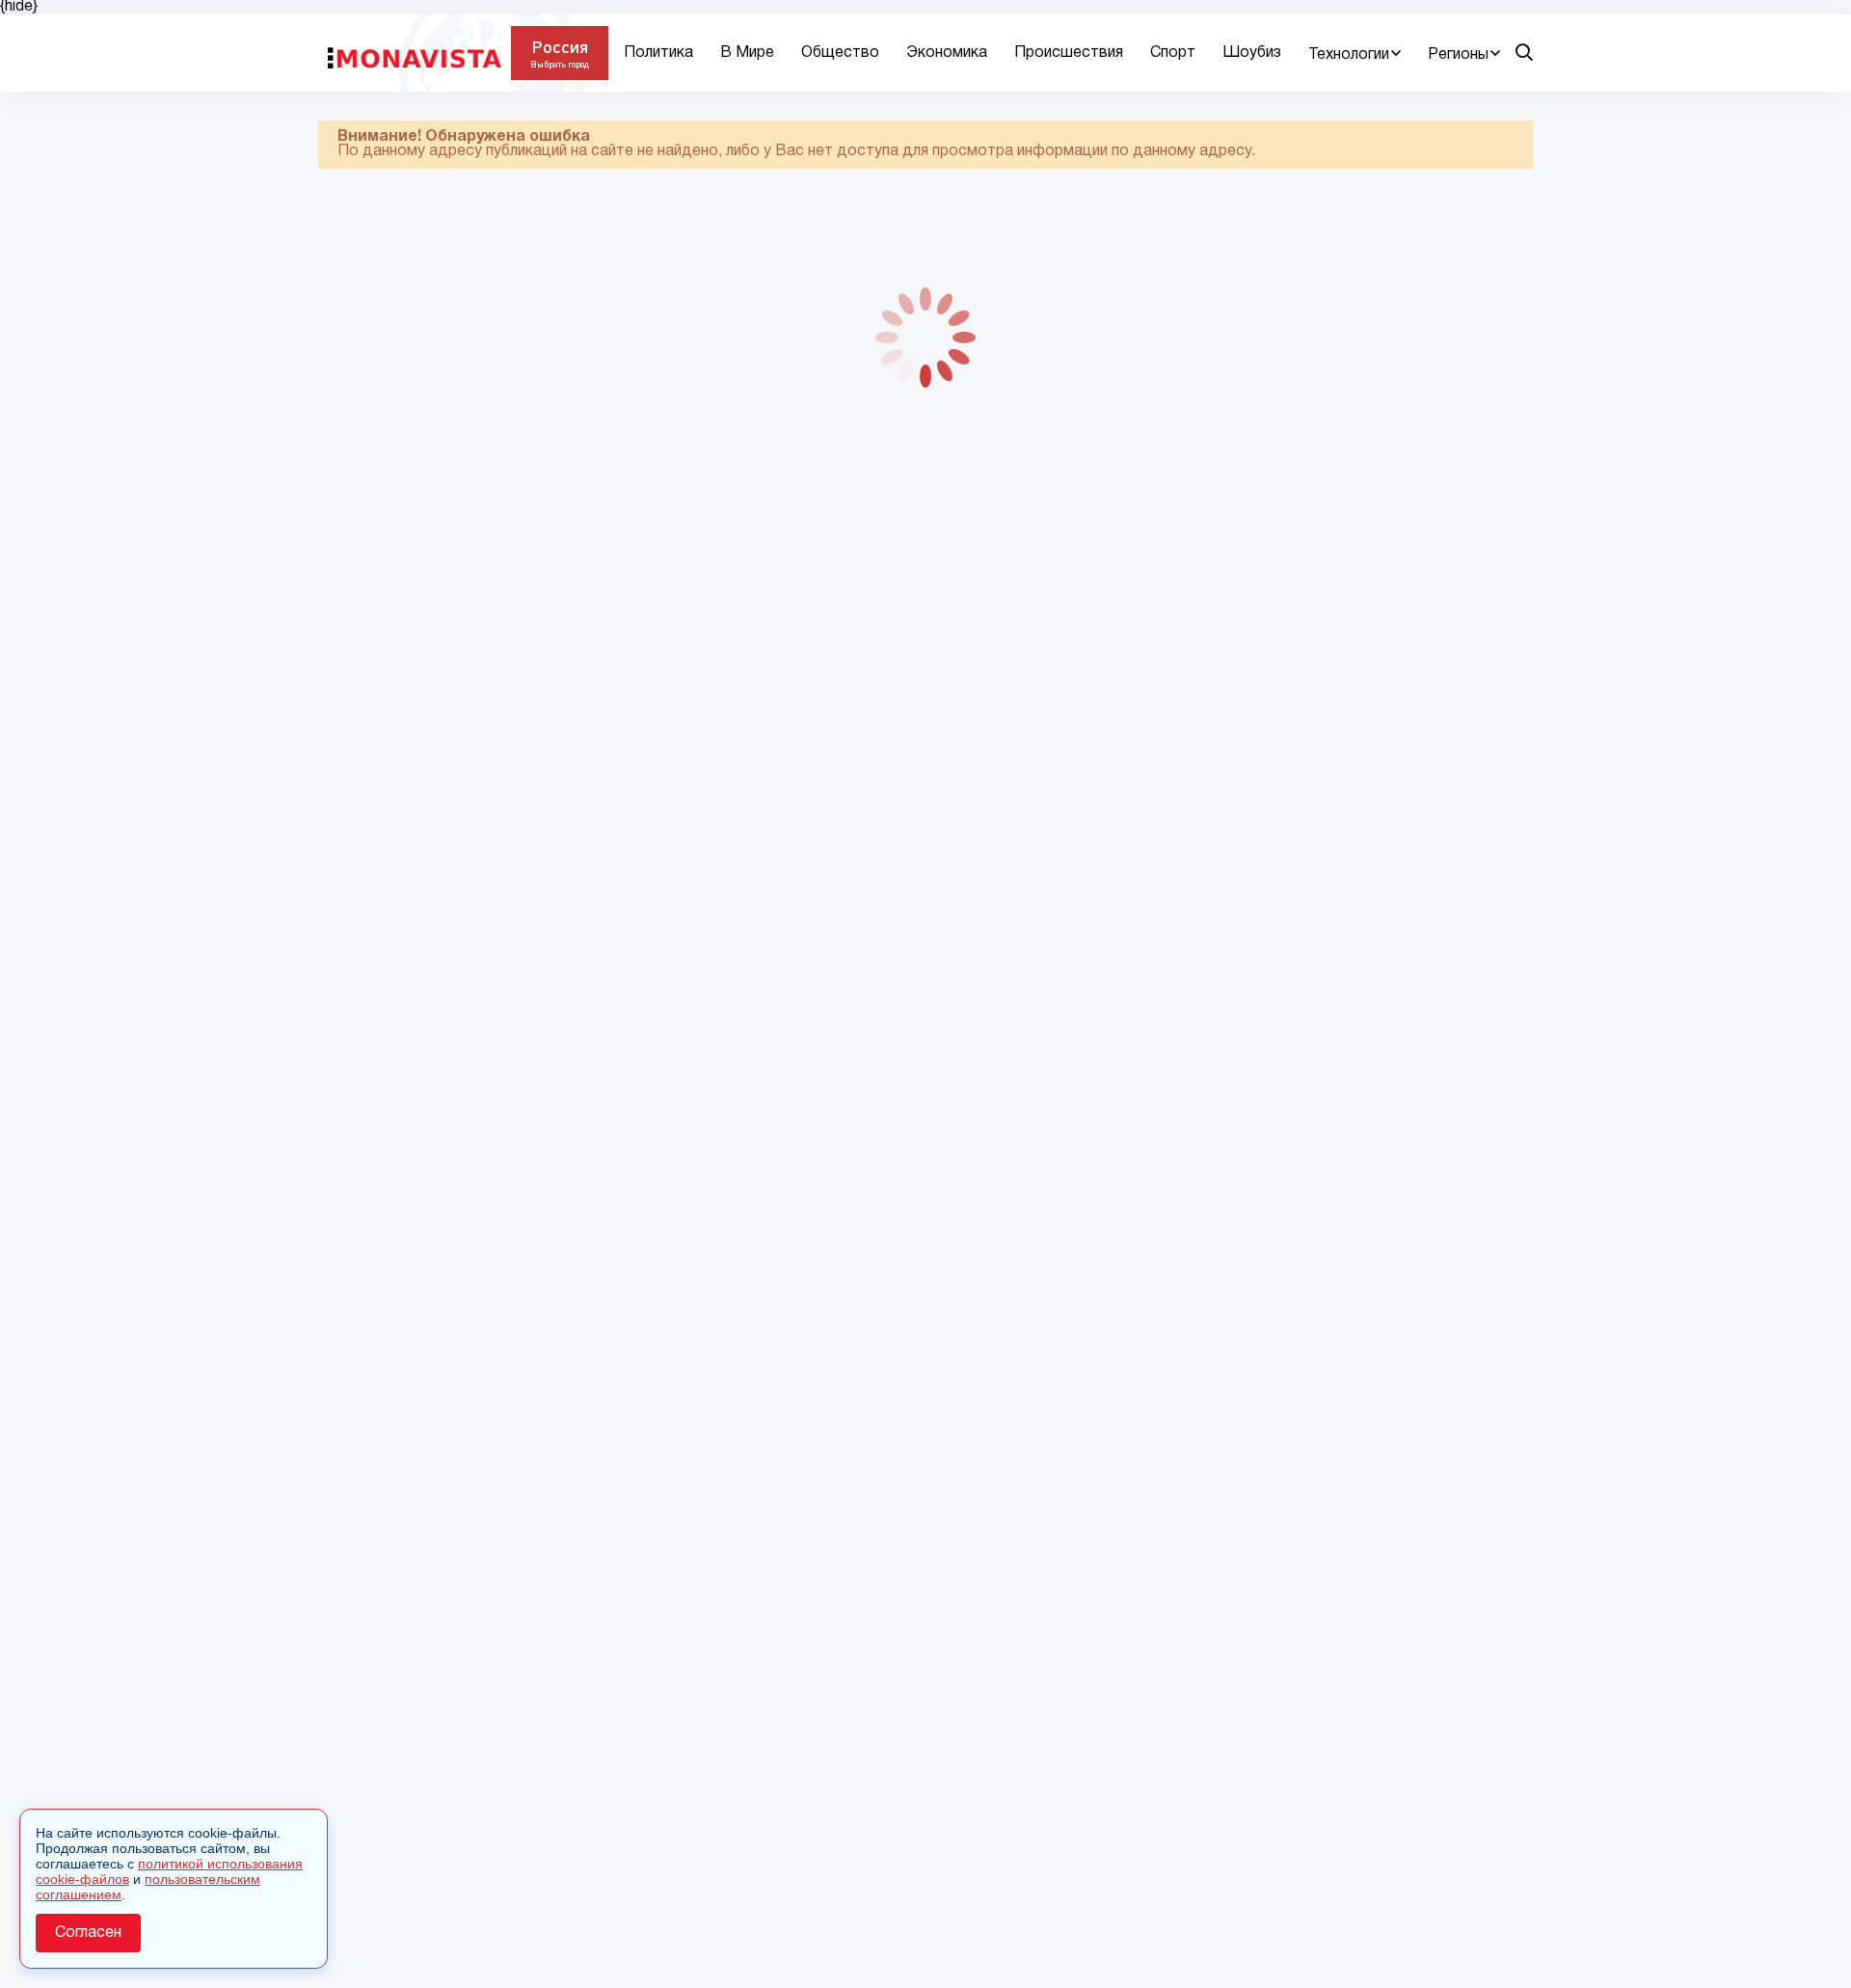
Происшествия (1069, 53)
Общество (840, 53)
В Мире (747, 53)
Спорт (1173, 53)
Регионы (1458, 55)
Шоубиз (1252, 53)
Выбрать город (560, 64)
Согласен (88, 1933)
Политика (658, 53)
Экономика (947, 53)
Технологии (1349, 55)
